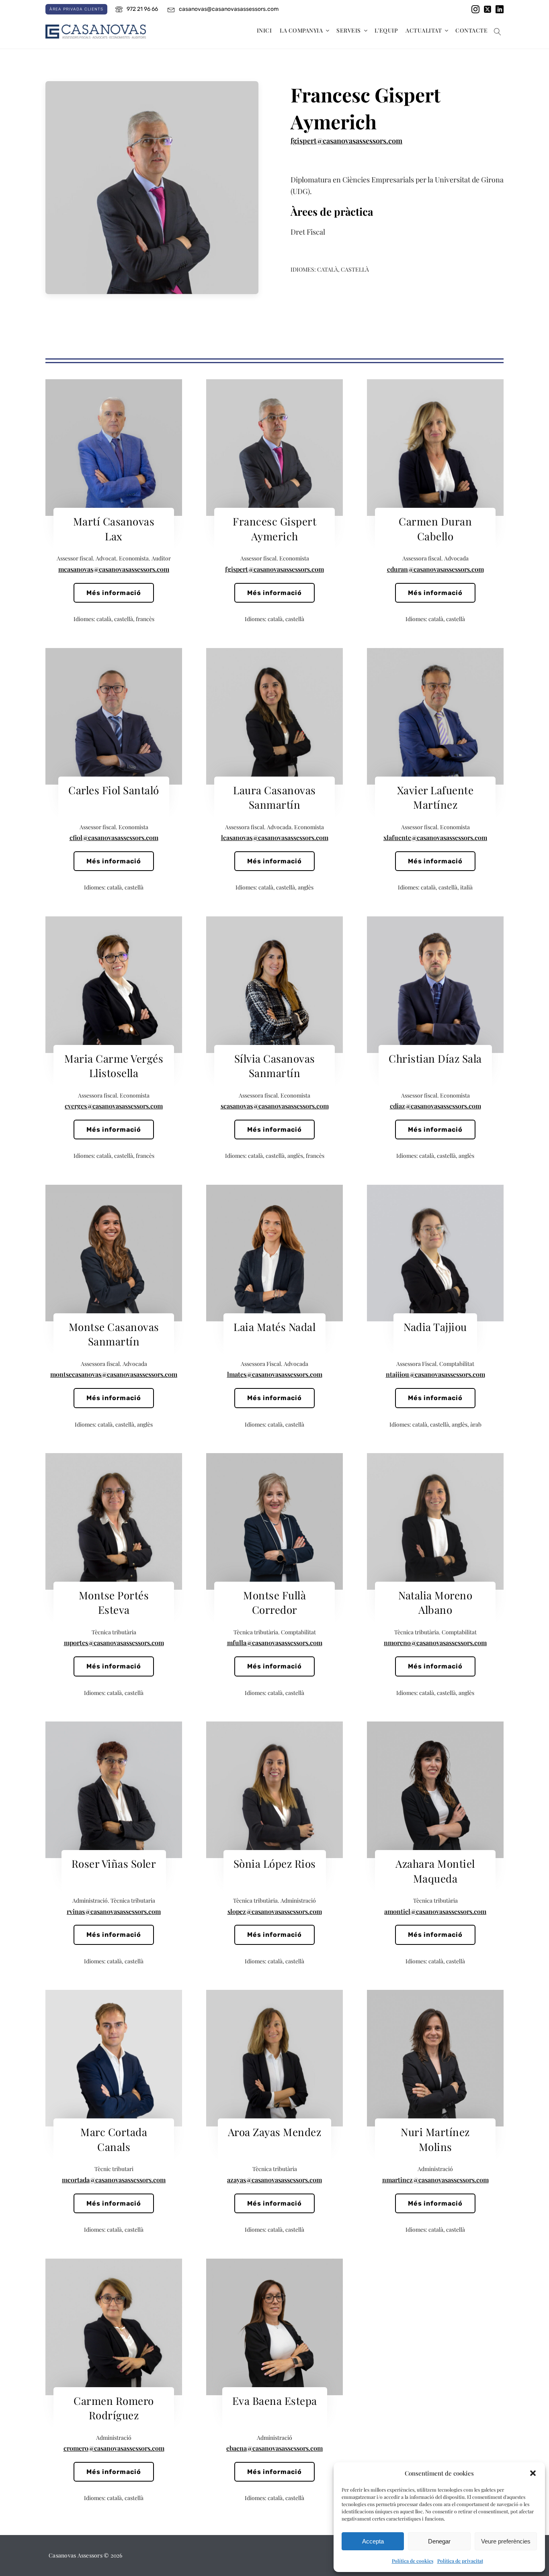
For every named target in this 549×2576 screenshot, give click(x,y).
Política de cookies (413, 2561)
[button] (533, 2473)
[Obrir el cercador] (498, 32)
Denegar (439, 2541)
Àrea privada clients (76, 9)
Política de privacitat (460, 2561)
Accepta (373, 2541)
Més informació (114, 593)
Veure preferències (506, 2541)
